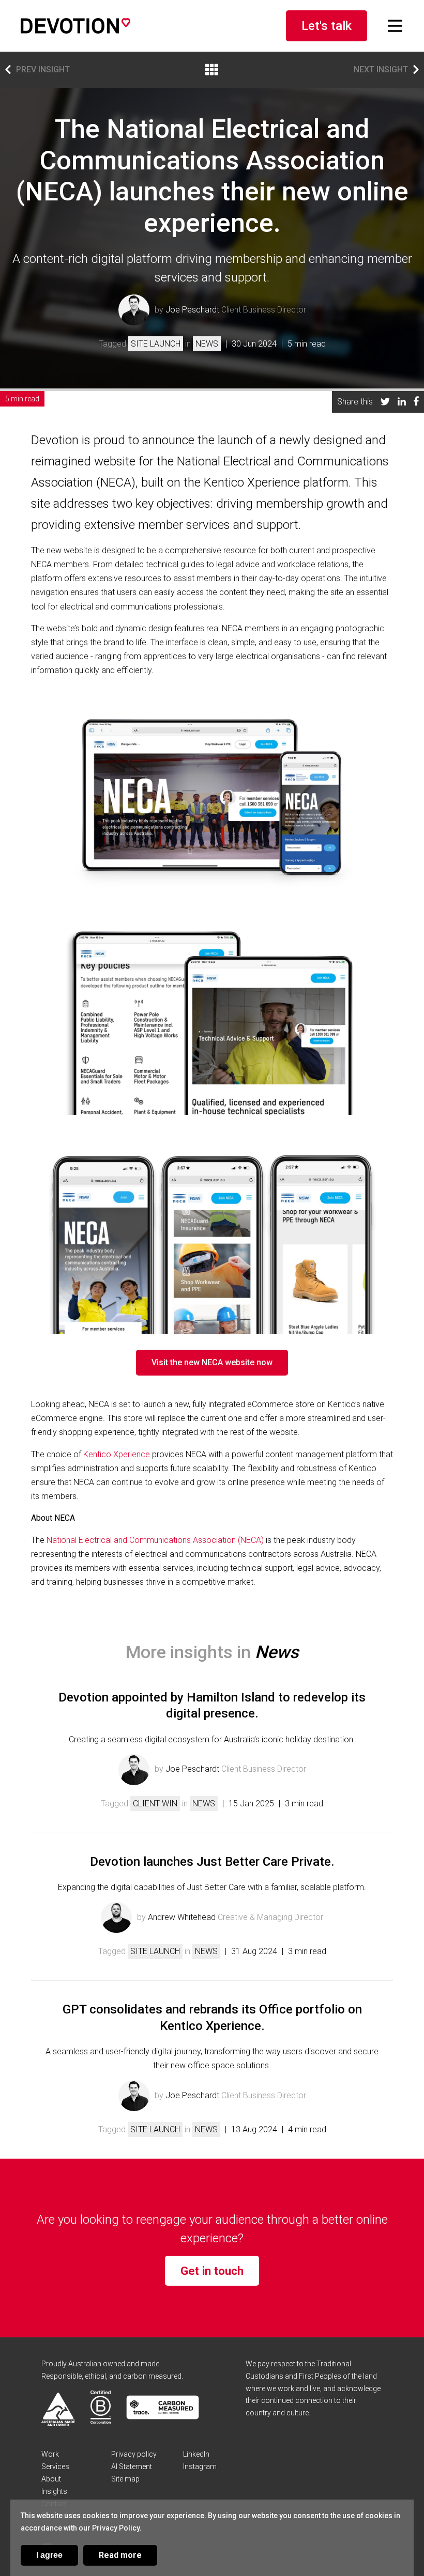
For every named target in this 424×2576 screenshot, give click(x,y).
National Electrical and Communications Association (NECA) (155, 1540)
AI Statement (132, 2466)
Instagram (200, 2466)
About (51, 2479)
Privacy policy (134, 2454)
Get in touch (212, 2271)
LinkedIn (196, 2454)
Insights (54, 2491)
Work (50, 2454)
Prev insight (43, 69)
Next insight (381, 69)
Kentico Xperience (117, 1454)
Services (55, 2466)
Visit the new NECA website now (212, 1362)
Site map (125, 2479)
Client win (155, 1804)
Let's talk (327, 26)
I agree (49, 2555)
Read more (120, 2555)
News (207, 344)
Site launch (156, 344)
